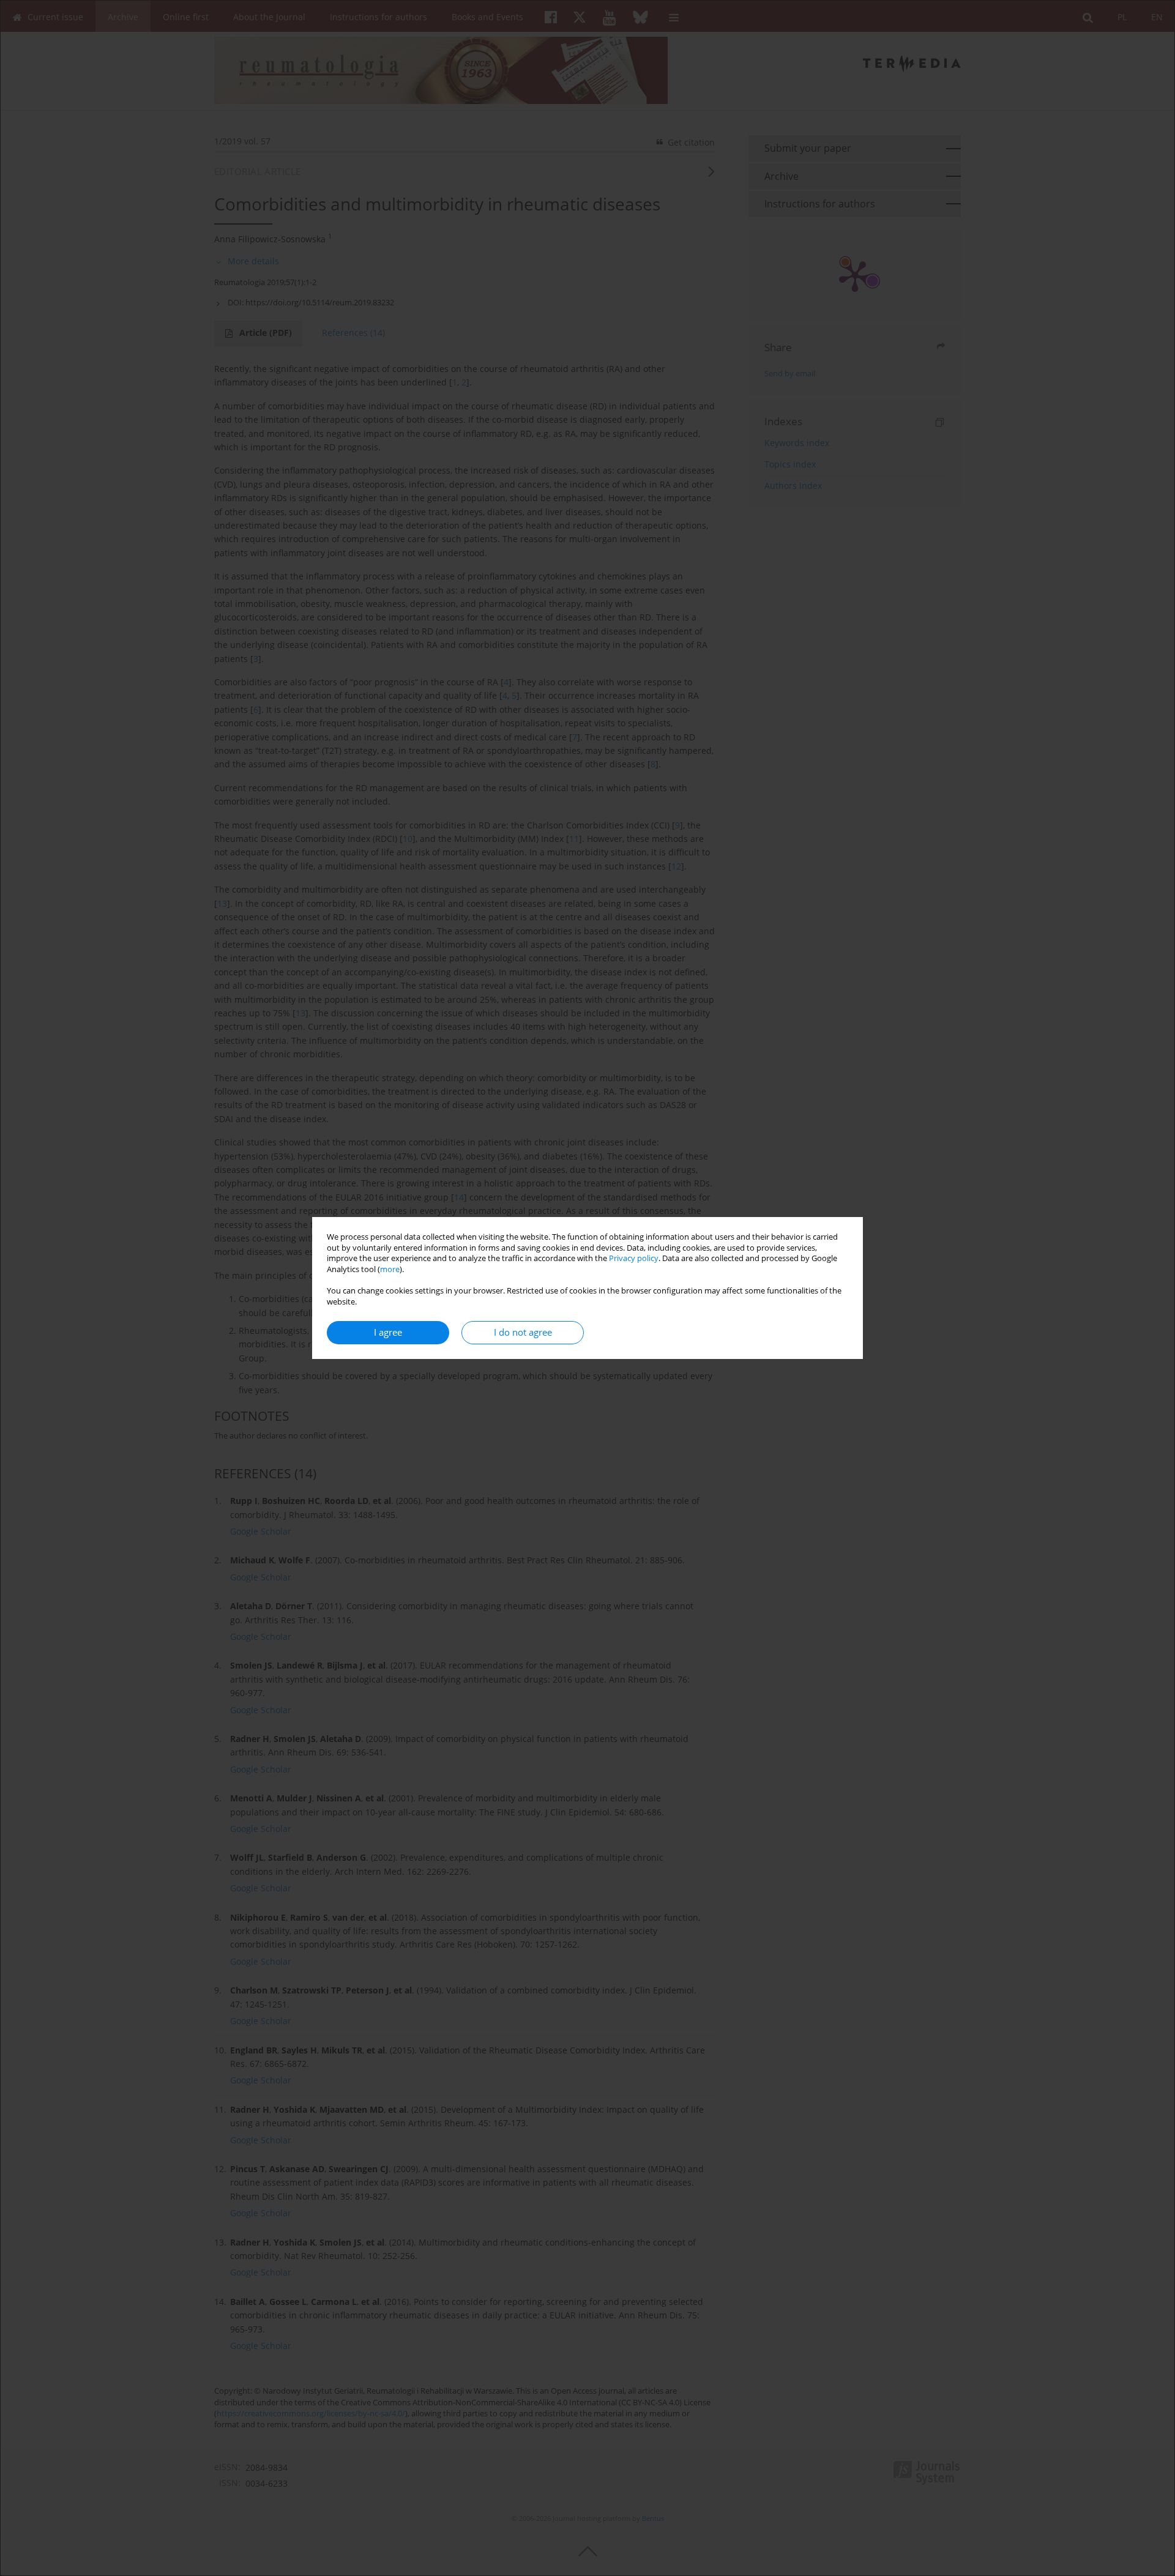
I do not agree (523, 1332)
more (390, 1269)
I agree (388, 1332)
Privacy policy (634, 1258)
